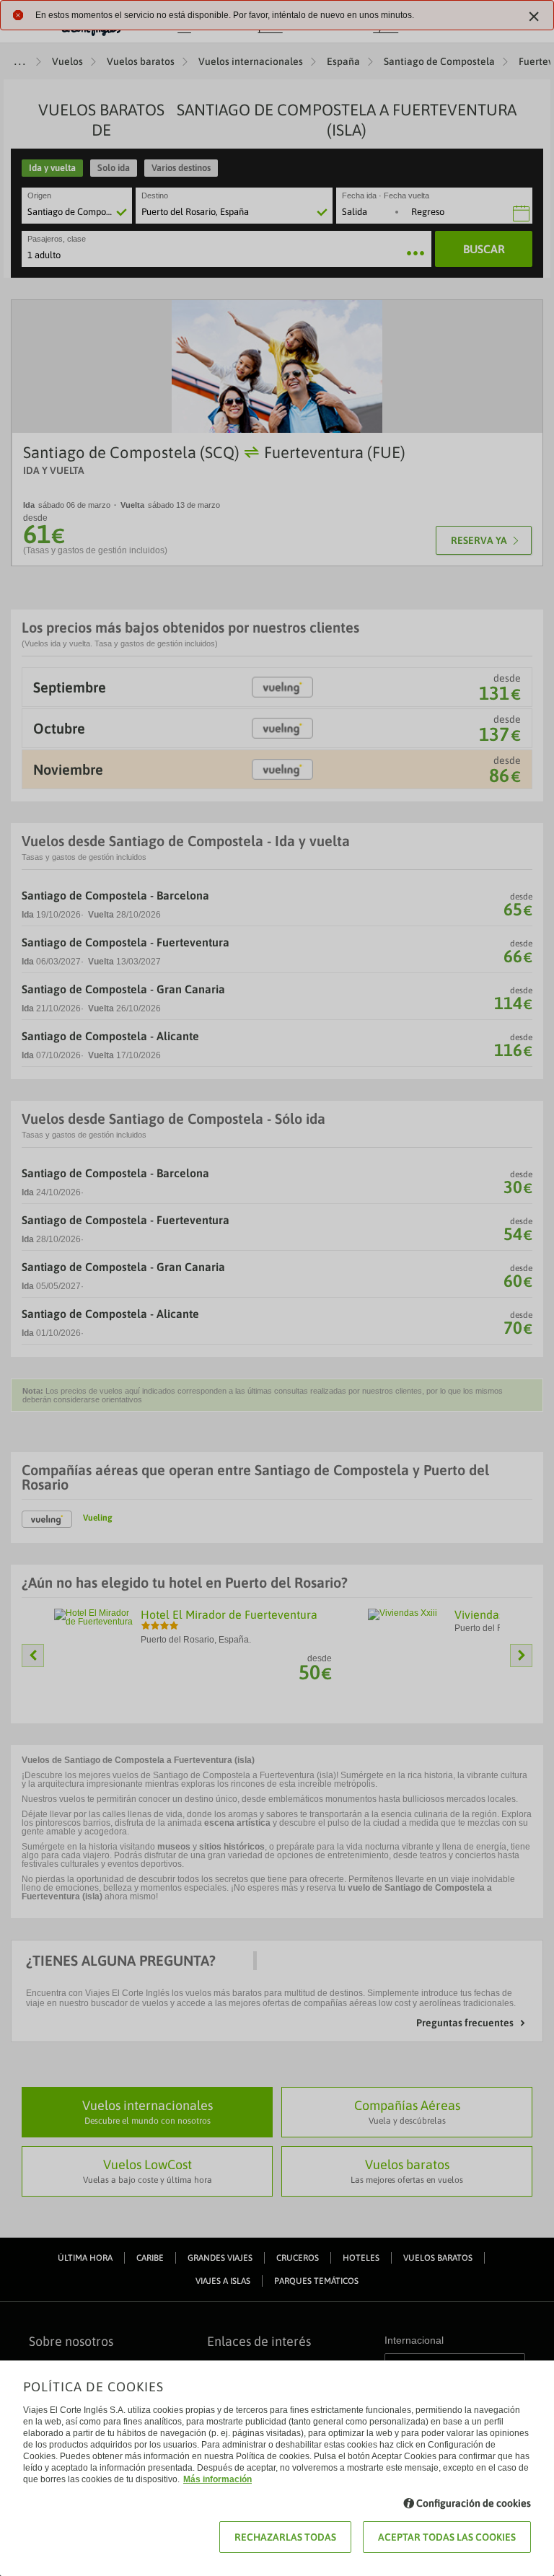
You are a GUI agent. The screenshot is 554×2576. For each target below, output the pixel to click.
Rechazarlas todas (285, 2537)
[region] (277, 1288)
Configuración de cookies (474, 2503)
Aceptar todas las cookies (447, 2537)
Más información (217, 2479)
